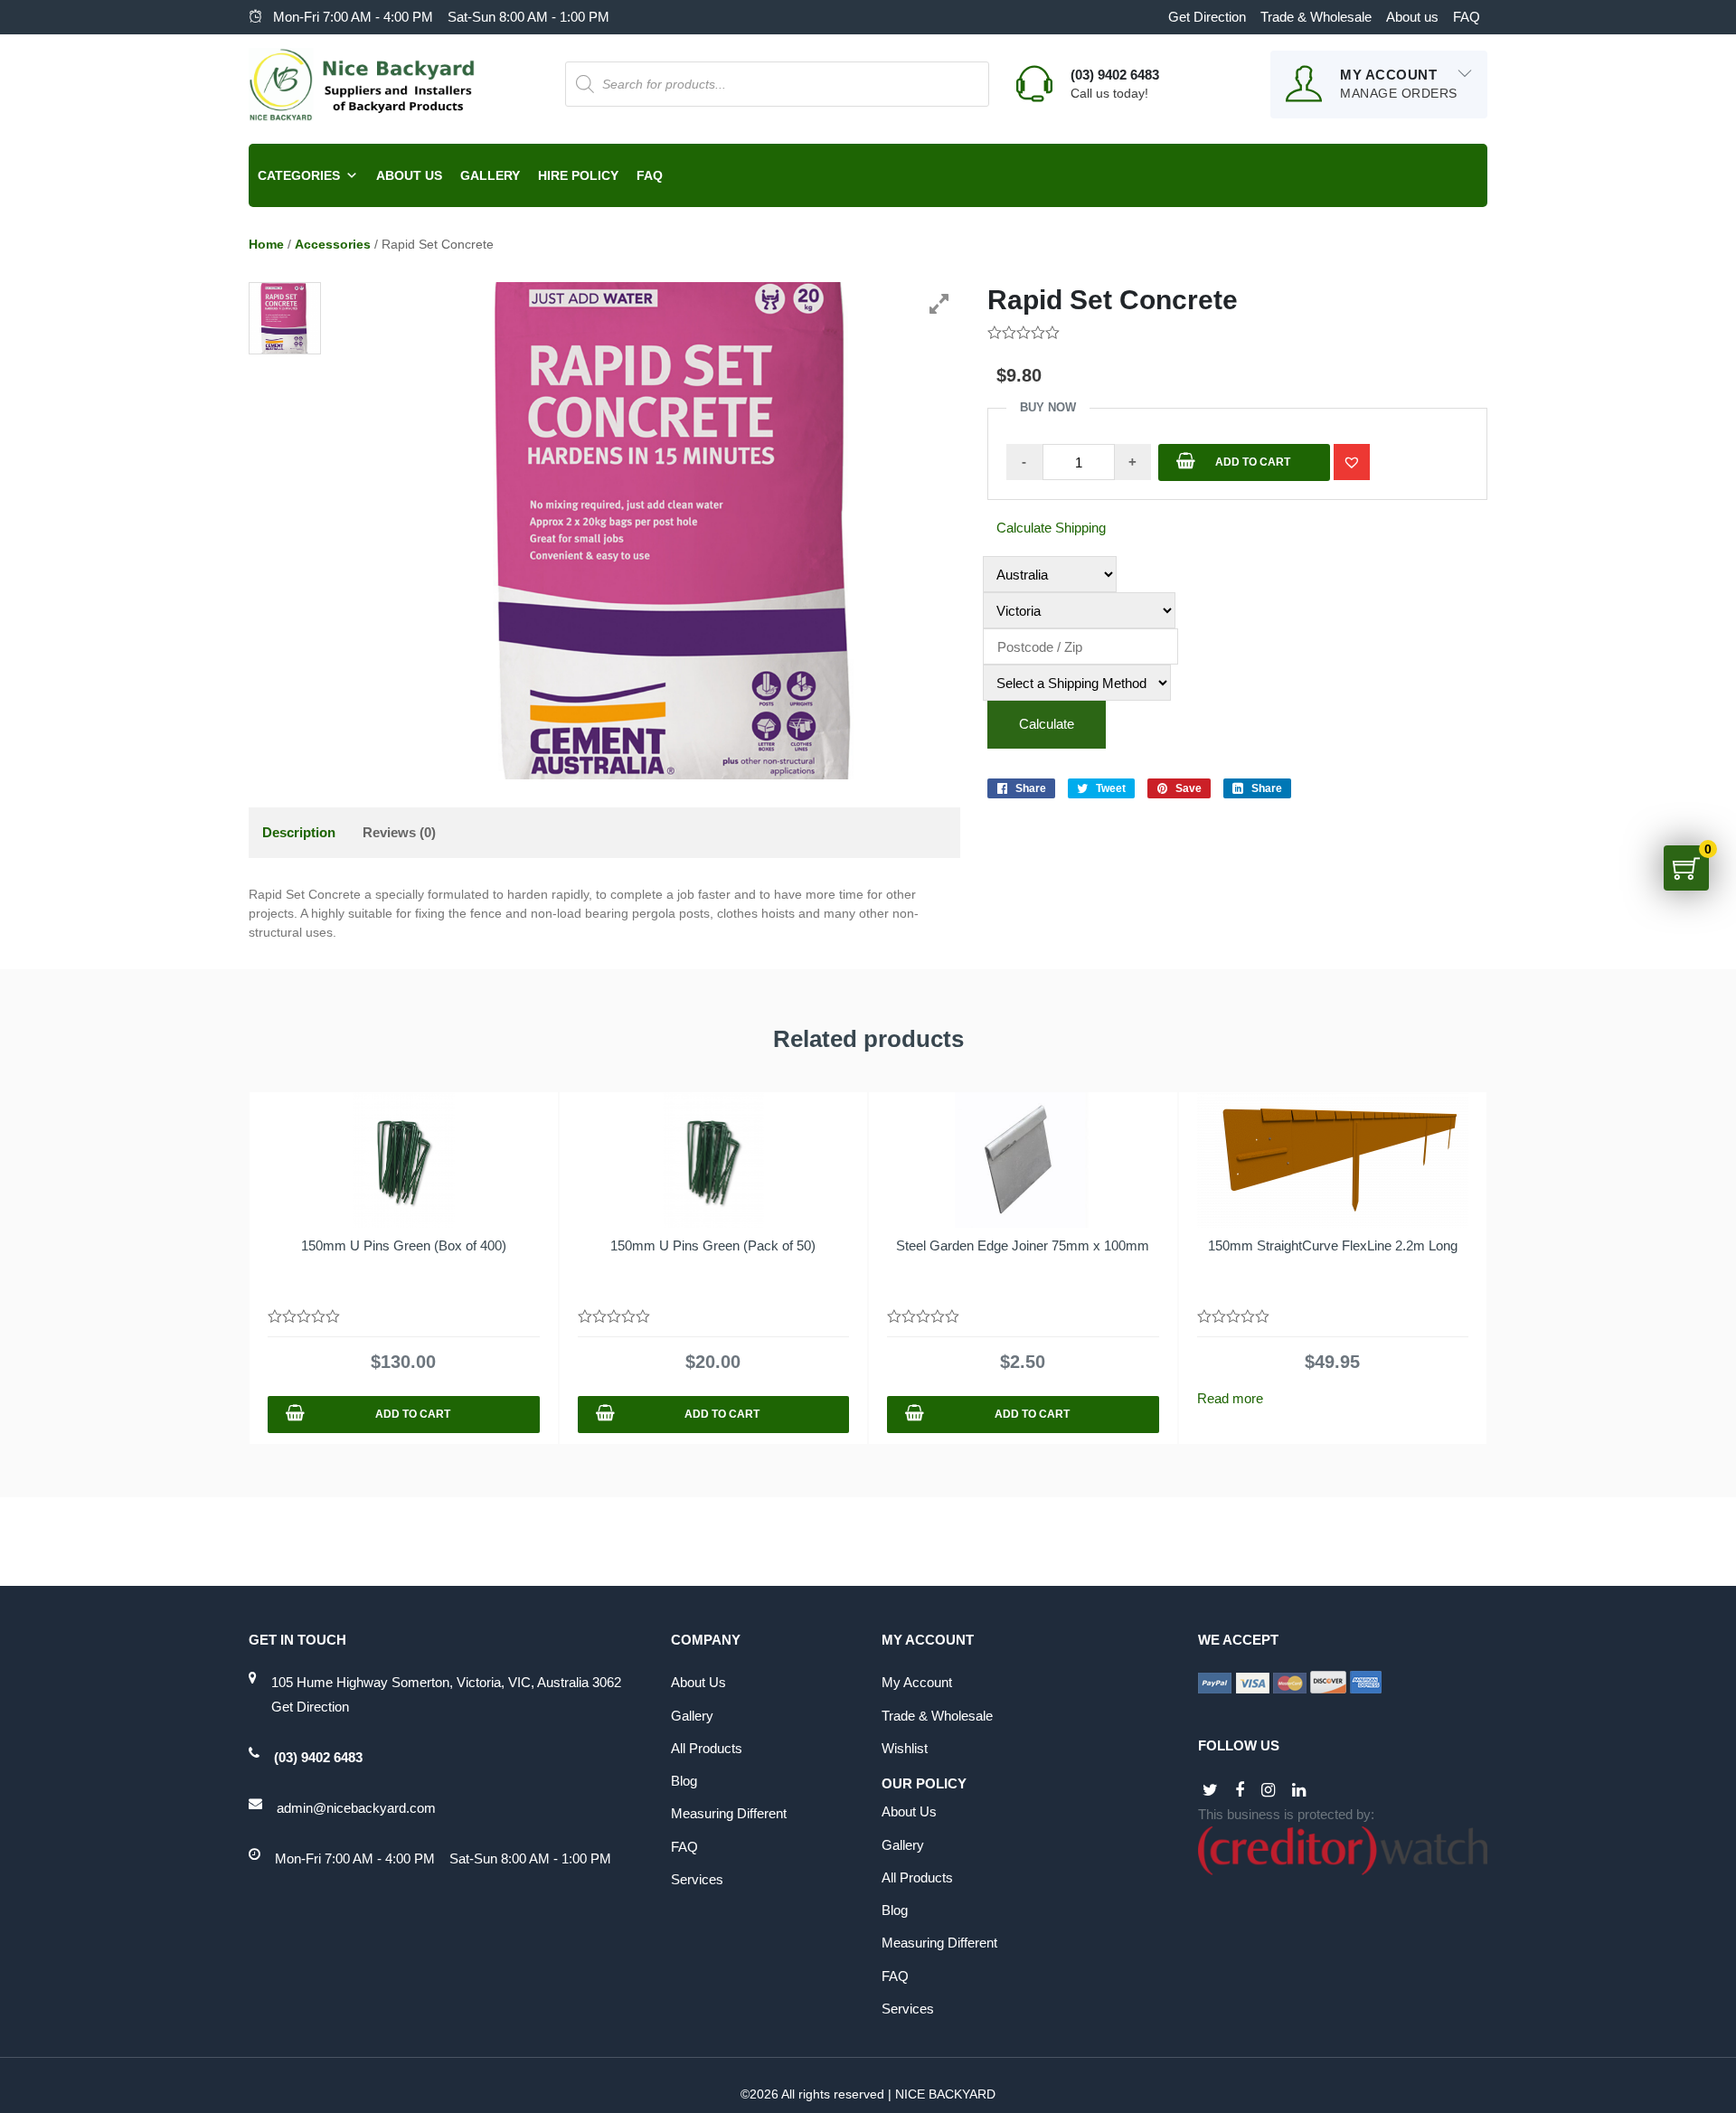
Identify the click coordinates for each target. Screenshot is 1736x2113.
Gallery (490, 175)
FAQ (1467, 17)
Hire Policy (578, 175)
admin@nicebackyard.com (356, 1808)
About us (1412, 17)
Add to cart (1253, 462)
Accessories (333, 244)
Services (697, 1879)
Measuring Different (729, 1813)
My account (917, 1682)
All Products (707, 1748)
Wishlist (905, 1748)
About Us (409, 175)
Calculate (1047, 724)
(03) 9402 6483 (318, 1757)
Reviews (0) (399, 832)
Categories (299, 175)
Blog (684, 1781)
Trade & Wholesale (1316, 17)
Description (299, 832)
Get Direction (1207, 17)
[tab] (299, 833)
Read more (1230, 1398)
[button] (1352, 462)
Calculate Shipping (1051, 528)
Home (266, 244)
